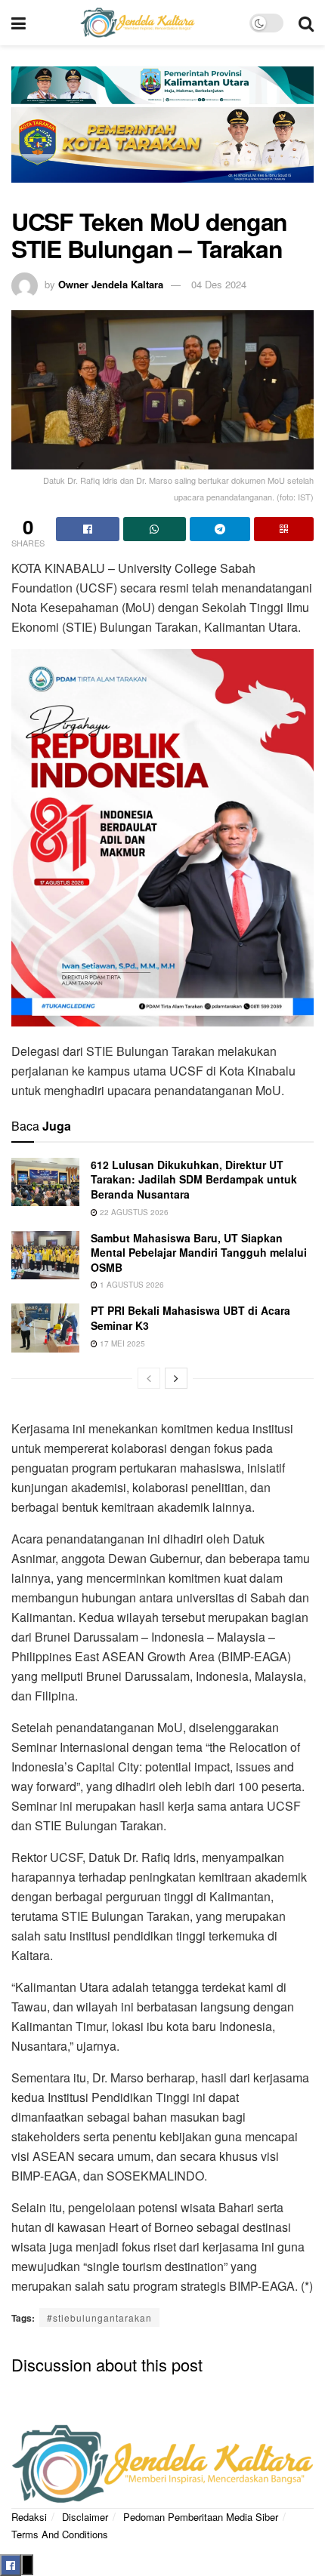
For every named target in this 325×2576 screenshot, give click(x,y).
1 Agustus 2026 (131, 1285)
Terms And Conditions (60, 2534)
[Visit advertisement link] (162, 134)
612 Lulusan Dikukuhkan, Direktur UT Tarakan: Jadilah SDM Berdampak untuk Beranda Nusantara (194, 1179)
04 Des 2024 (219, 284)
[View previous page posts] (149, 1378)
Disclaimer (85, 2517)
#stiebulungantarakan (99, 2317)
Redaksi (29, 2517)
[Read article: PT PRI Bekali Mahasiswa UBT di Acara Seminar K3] (45, 1328)
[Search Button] (306, 23)
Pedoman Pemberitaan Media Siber (201, 2517)
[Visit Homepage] (138, 23)
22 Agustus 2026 (133, 1212)
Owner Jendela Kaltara (111, 284)
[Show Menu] (19, 23)
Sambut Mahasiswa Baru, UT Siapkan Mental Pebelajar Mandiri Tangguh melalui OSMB (199, 1253)
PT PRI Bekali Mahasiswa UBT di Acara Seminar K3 (190, 1318)
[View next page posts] (176, 1378)
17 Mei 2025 (121, 1343)
